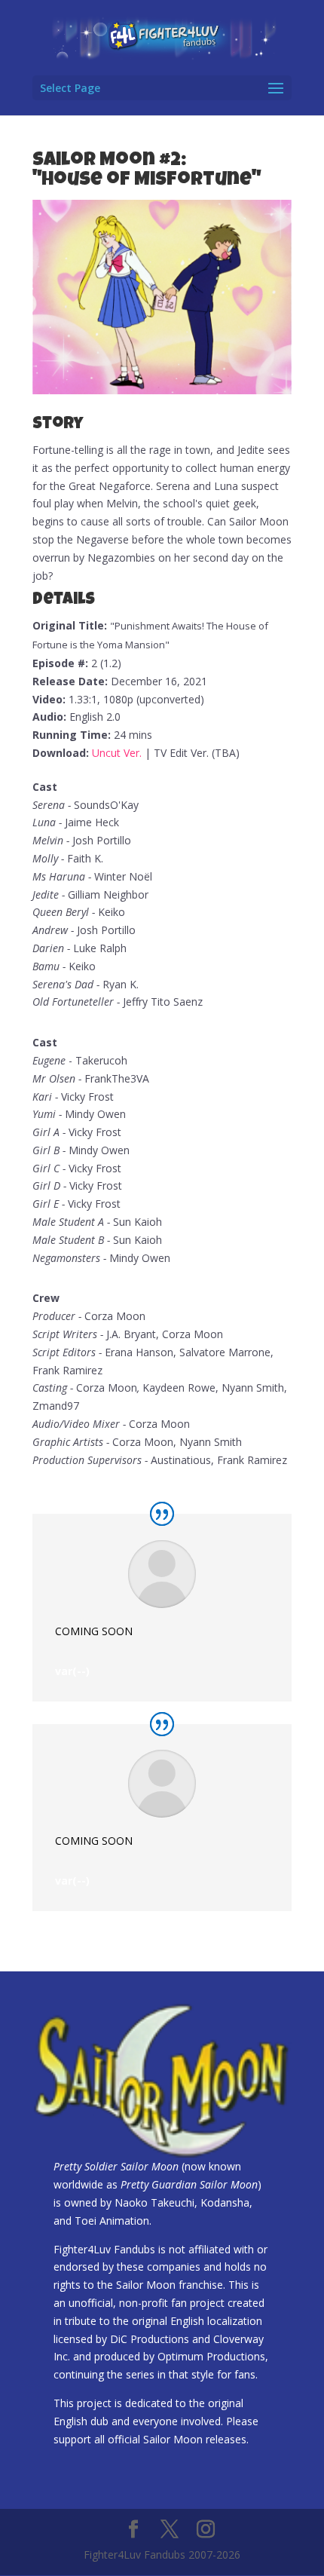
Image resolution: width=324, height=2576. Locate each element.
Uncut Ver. (117, 753)
